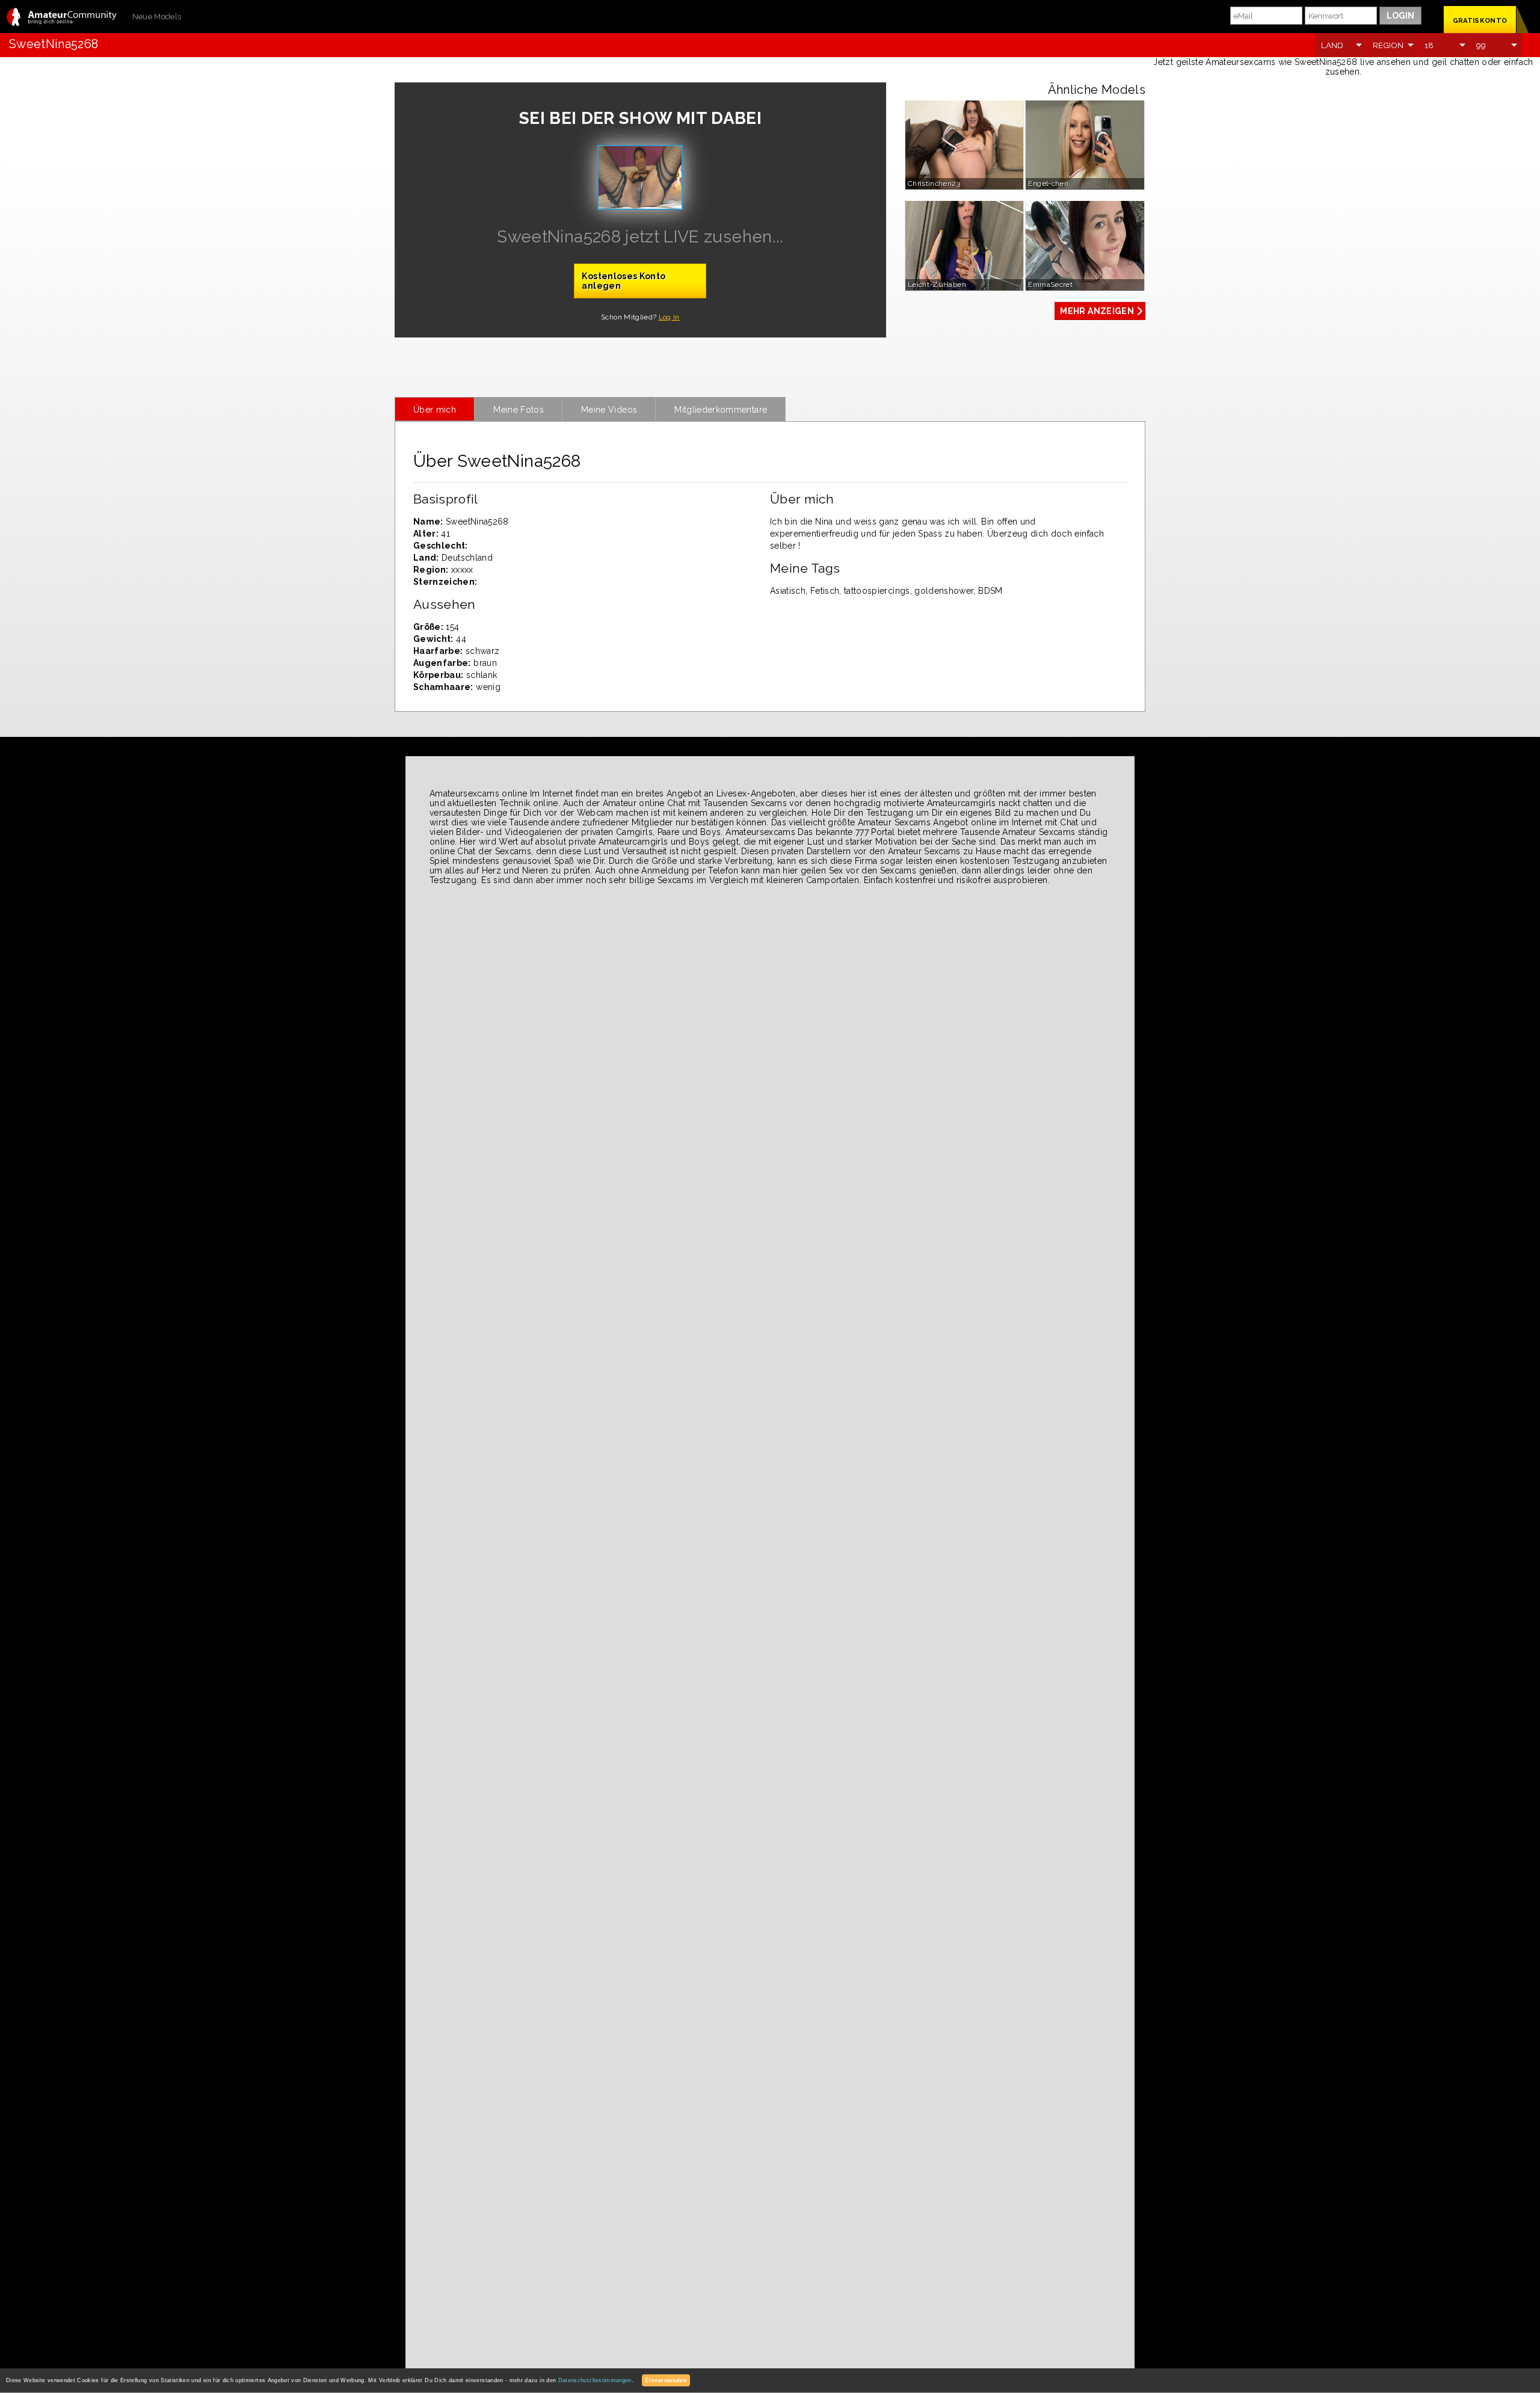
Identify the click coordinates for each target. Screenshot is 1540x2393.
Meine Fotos (519, 410)
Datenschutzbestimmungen (595, 2380)
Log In (669, 317)
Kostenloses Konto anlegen (624, 281)
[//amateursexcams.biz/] (62, 18)
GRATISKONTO (1480, 21)
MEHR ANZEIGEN (1097, 311)
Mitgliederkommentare (721, 410)
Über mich (435, 410)
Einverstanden (666, 2380)
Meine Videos (609, 410)
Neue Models (157, 17)
